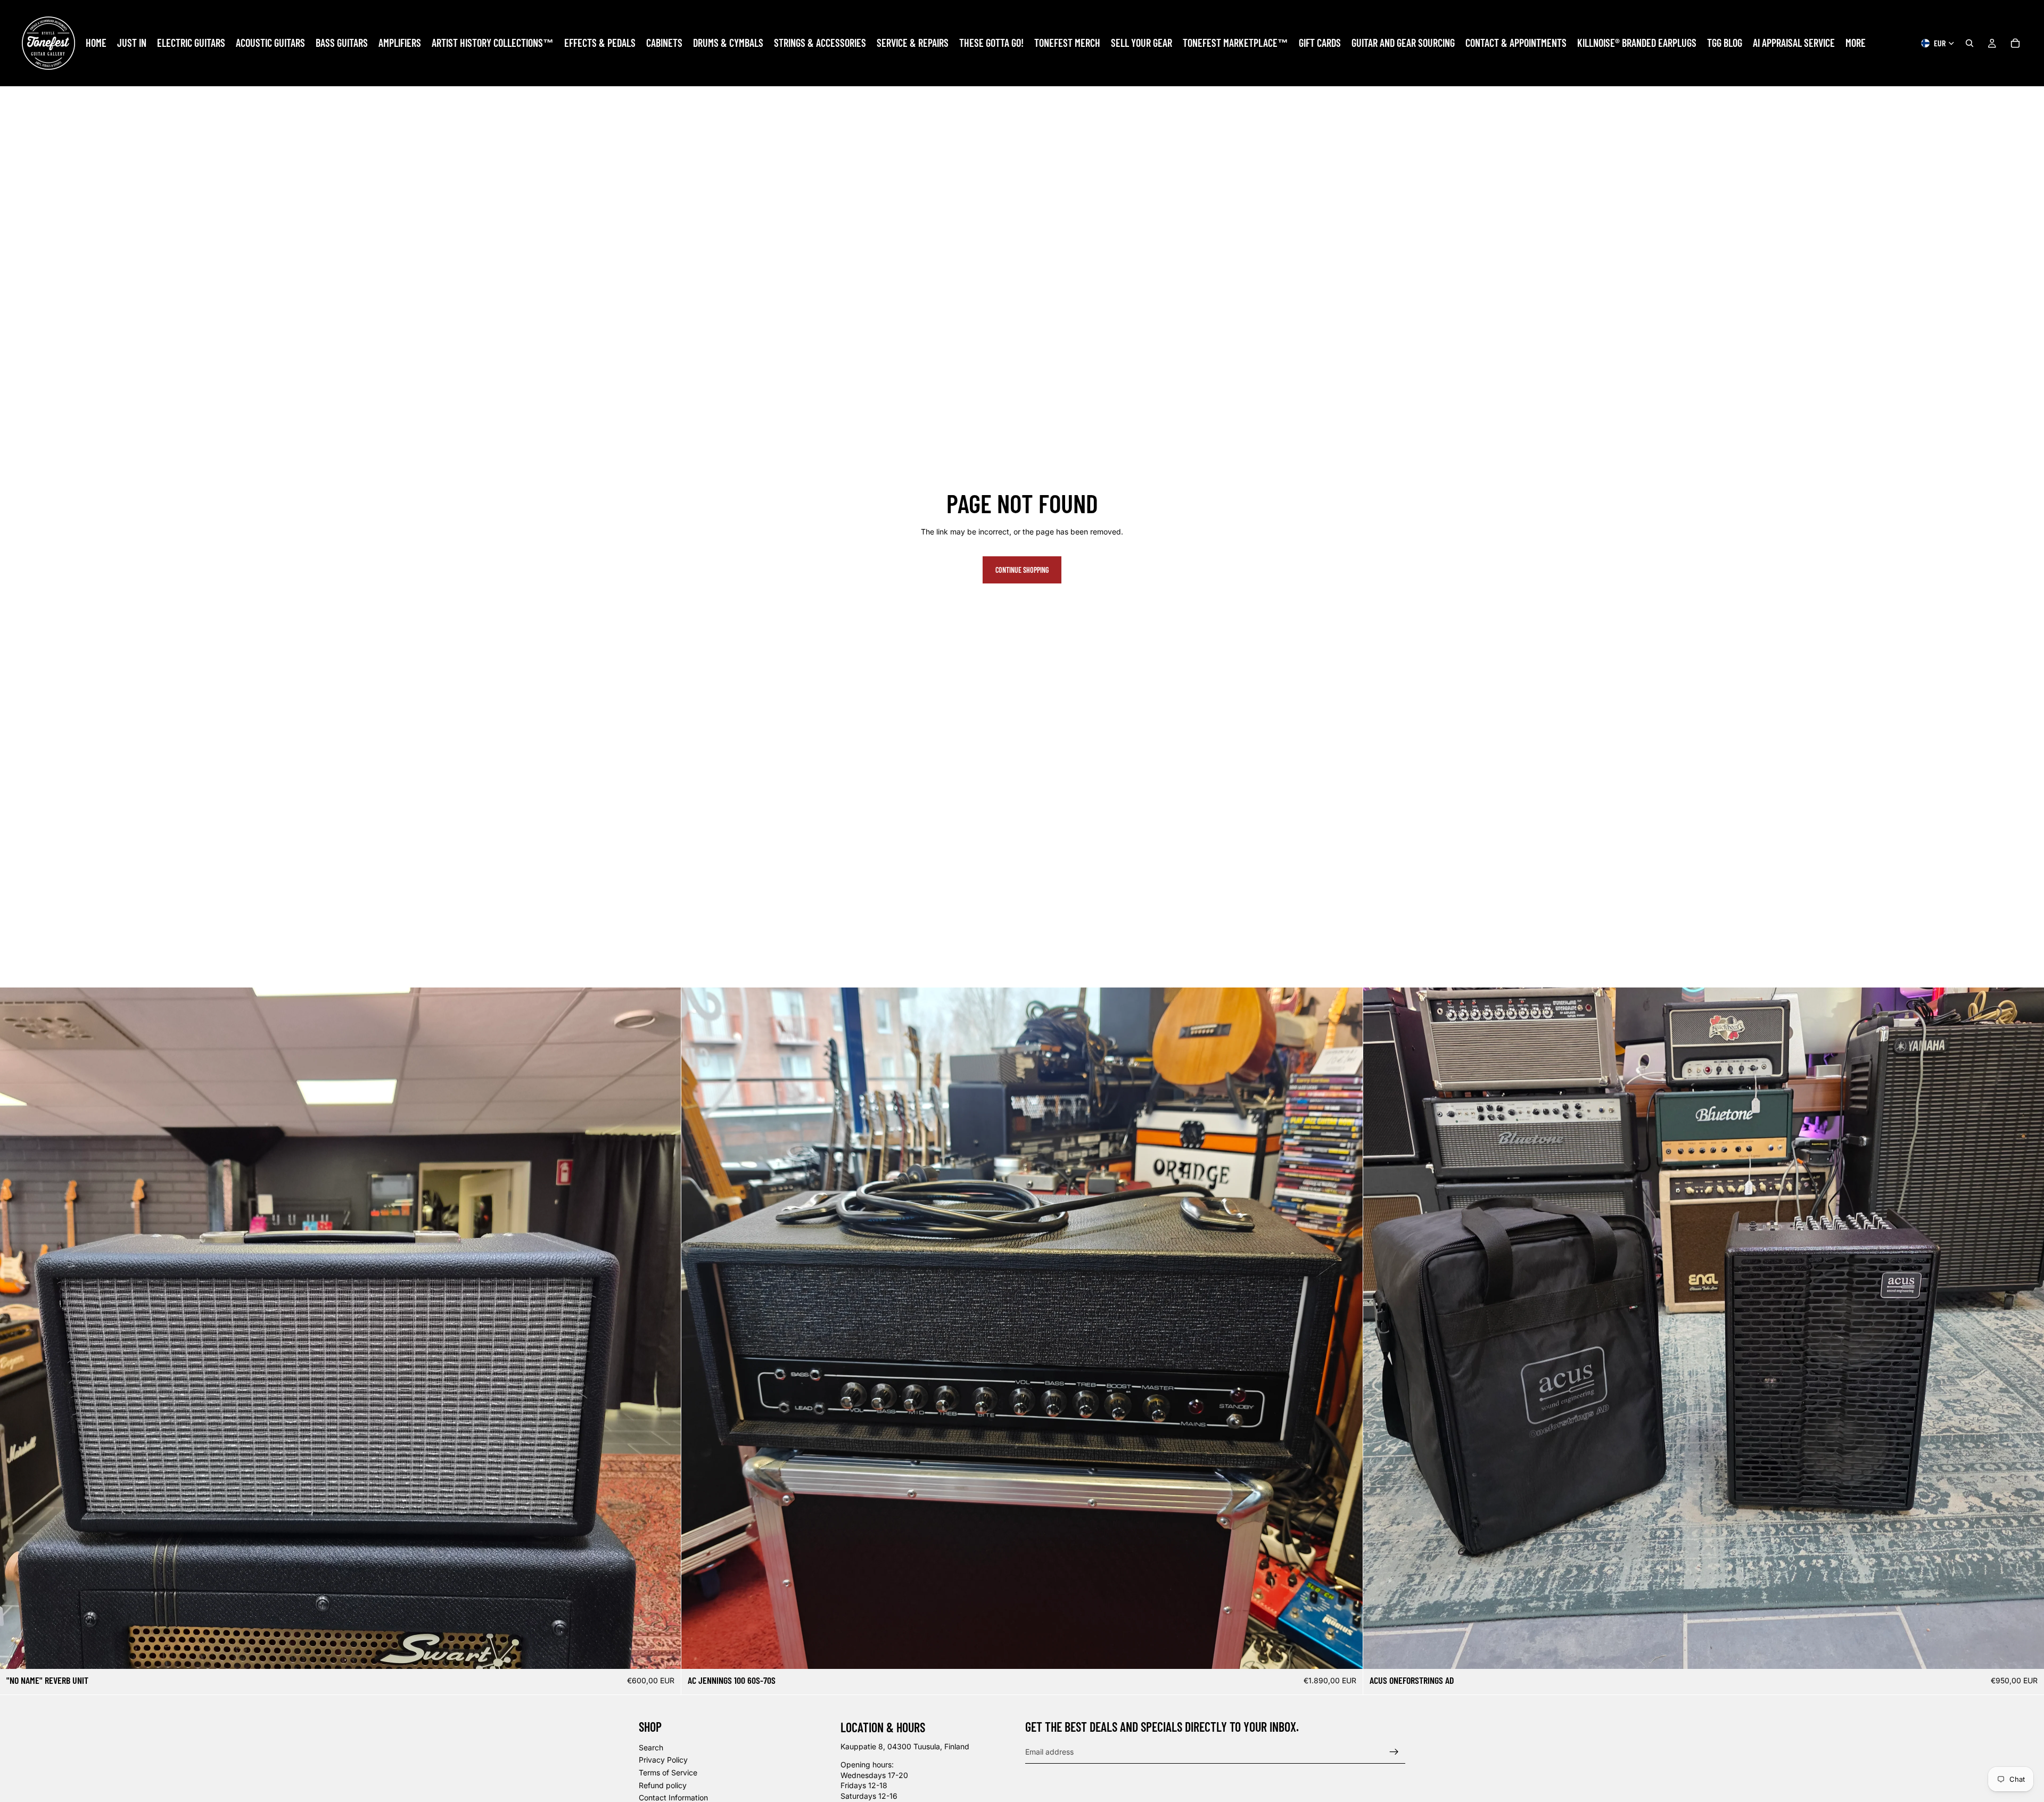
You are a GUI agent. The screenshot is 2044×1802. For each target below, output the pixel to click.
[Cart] (2015, 43)
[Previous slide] (16, 1328)
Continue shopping (1022, 570)
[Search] (1969, 43)
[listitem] (1856, 43)
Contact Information (673, 1797)
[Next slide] (665, 1328)
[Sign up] (1394, 1751)
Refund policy (663, 1785)
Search (651, 1747)
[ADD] (665, 1652)
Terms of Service (668, 1772)
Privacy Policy (663, 1760)
